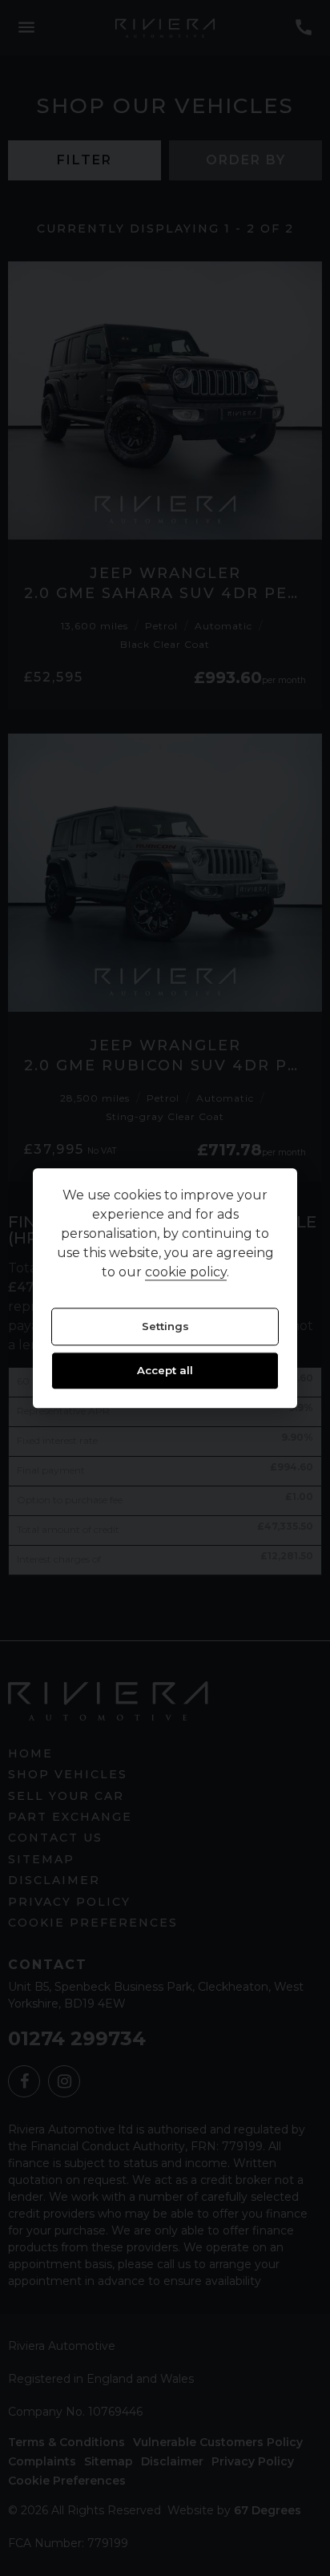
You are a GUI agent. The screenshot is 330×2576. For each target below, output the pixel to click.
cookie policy (186, 1272)
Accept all (165, 1371)
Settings (165, 1326)
